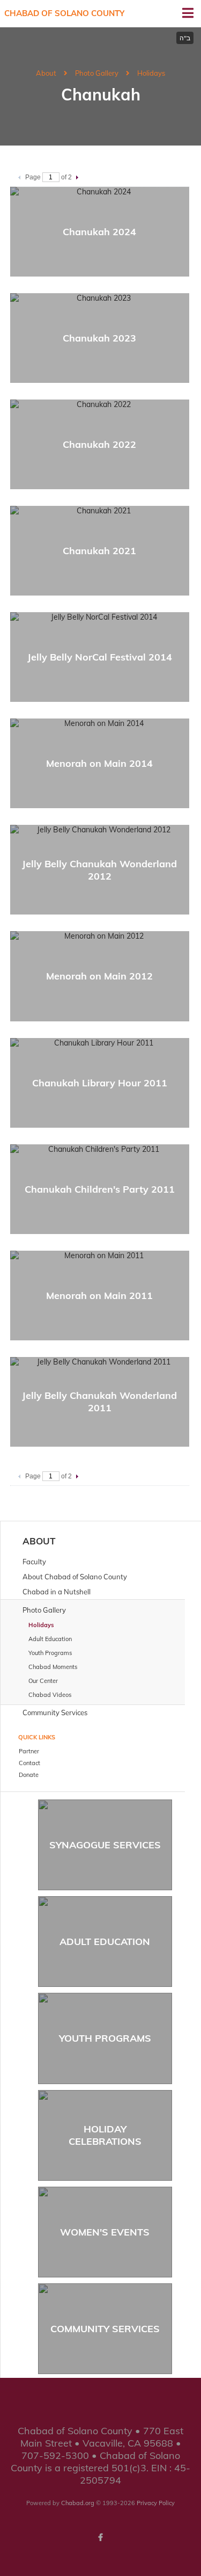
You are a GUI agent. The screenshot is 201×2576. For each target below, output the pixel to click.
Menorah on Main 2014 (99, 763)
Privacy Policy (156, 2503)
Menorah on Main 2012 (99, 976)
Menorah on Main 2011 (99, 1296)
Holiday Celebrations (105, 2135)
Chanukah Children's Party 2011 (100, 1189)
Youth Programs (105, 2038)
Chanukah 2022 (99, 444)
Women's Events (105, 2232)
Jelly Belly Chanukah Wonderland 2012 (99, 870)
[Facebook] (101, 2537)
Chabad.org (78, 2503)
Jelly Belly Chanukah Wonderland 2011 (99, 1402)
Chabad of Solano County (64, 13)
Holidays (151, 73)
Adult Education (105, 1942)
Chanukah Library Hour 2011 (100, 1083)
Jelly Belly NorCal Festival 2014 (100, 657)
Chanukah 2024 (99, 232)
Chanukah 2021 (99, 551)
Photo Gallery (97, 73)
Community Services (105, 2329)
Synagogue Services (105, 1845)
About (46, 73)
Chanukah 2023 (99, 338)
